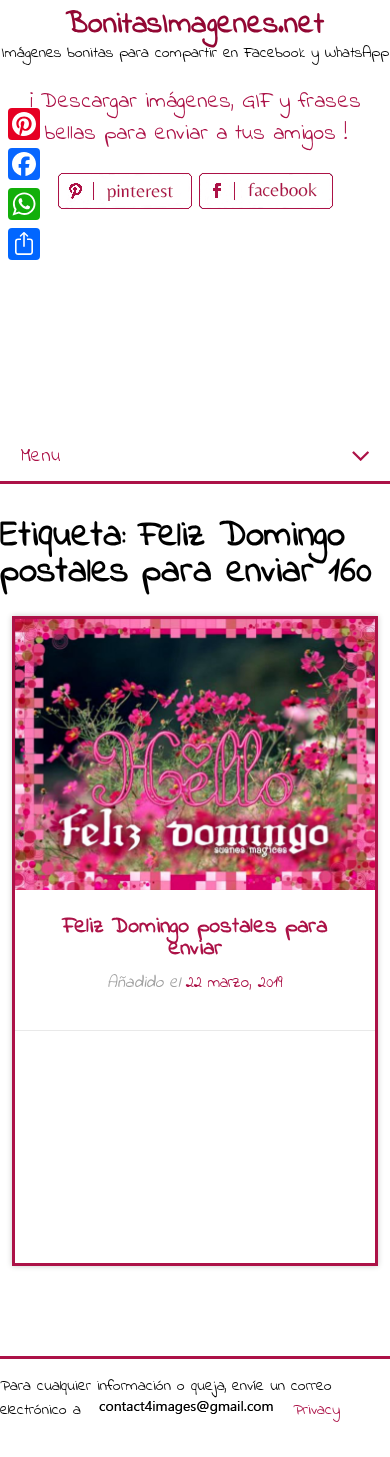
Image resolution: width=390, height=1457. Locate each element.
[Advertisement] (195, 323)
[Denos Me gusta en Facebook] (266, 204)
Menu (40, 456)
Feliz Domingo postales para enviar (195, 938)
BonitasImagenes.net (195, 25)
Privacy (316, 1410)
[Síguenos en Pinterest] (128, 204)
